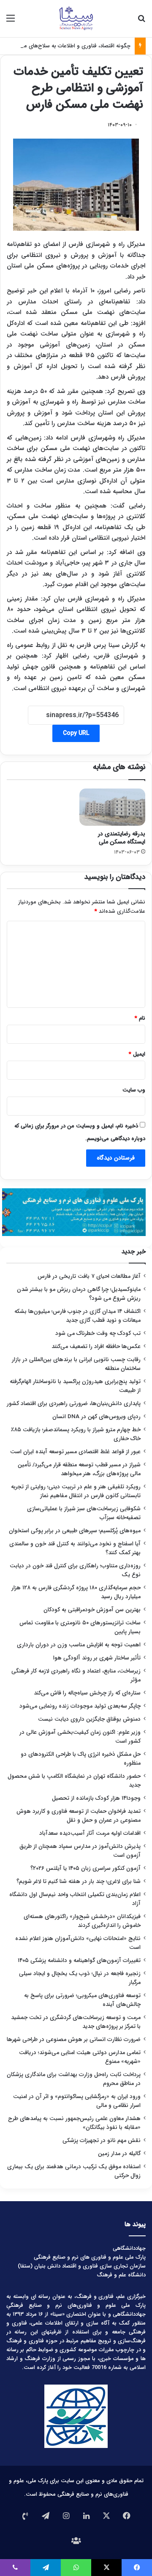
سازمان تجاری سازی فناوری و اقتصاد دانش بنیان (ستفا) (82, 2266)
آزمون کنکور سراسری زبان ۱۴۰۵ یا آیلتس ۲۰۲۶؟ (85, 1868)
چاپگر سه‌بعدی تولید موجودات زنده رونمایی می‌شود (80, 1706)
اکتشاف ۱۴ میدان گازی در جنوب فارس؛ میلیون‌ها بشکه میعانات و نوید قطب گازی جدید (77, 1316)
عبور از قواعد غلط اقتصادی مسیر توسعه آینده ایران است (75, 1452)
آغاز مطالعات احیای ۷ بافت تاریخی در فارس (89, 1276)
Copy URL (76, 733)
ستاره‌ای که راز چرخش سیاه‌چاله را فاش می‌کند (87, 1693)
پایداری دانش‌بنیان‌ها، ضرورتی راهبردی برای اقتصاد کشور (74, 1404)
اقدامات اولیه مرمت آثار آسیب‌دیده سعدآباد (90, 1833)
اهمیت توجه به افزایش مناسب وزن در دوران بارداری (79, 1645)
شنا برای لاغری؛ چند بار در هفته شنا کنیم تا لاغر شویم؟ (79, 1882)
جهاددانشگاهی (129, 2248)
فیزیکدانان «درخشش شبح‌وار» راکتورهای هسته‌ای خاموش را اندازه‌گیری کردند (82, 1921)
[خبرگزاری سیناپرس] (76, 19)
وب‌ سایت (134, 1090)
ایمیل (137, 1054)
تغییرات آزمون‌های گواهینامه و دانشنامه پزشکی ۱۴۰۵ (79, 1961)
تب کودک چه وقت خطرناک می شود (98, 1333)
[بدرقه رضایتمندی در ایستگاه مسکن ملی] (112, 807)
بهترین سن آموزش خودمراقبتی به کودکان (92, 1610)
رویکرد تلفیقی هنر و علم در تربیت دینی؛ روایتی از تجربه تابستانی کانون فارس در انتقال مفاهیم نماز (76, 1491)
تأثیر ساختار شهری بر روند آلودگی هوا (97, 1658)
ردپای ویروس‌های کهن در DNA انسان (96, 1417)
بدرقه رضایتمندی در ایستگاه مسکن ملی (122, 838)
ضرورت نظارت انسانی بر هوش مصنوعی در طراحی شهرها (74, 2040)
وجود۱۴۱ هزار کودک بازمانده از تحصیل (96, 1798)
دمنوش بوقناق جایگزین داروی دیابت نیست (89, 1719)
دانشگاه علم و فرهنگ (121, 2275)
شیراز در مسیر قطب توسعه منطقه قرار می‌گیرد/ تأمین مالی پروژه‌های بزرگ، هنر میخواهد (79, 1469)
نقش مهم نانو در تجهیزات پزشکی (102, 2141)
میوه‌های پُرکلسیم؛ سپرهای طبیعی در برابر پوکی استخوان (75, 1531)
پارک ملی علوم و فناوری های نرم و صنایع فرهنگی (90, 2257)
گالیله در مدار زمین (119, 2154)
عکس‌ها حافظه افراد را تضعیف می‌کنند (96, 1347)
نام (140, 1018)
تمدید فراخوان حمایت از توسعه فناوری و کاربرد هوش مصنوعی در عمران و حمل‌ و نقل (79, 1816)
